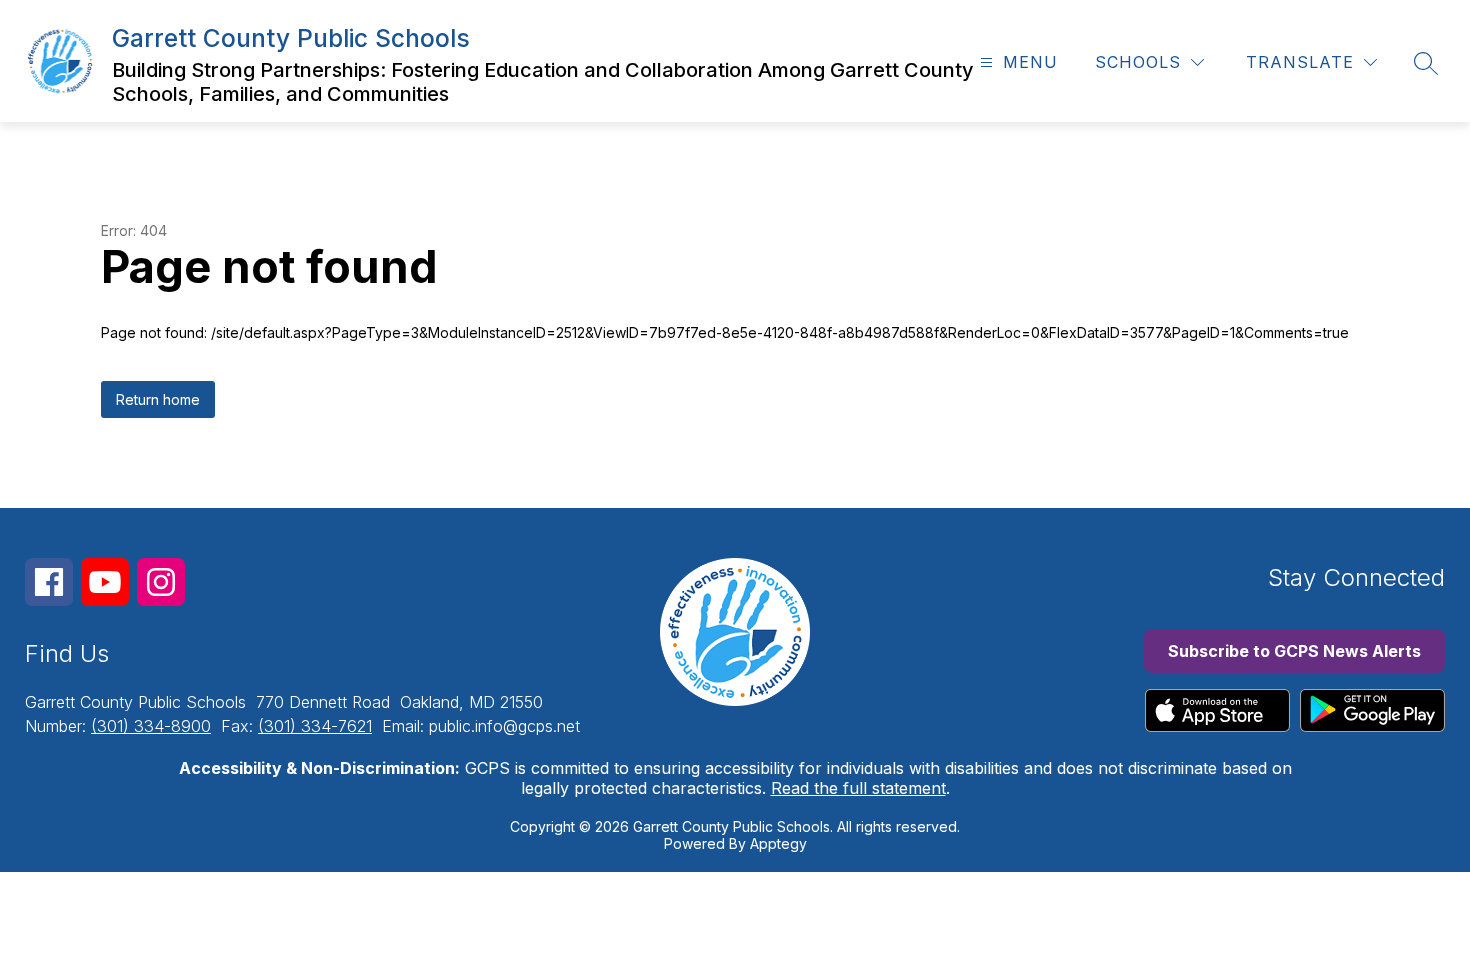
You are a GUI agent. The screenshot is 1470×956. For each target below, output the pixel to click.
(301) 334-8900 (151, 726)
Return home (158, 399)
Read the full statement (858, 788)
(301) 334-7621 (315, 726)
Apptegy (778, 843)
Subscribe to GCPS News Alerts (1294, 651)
